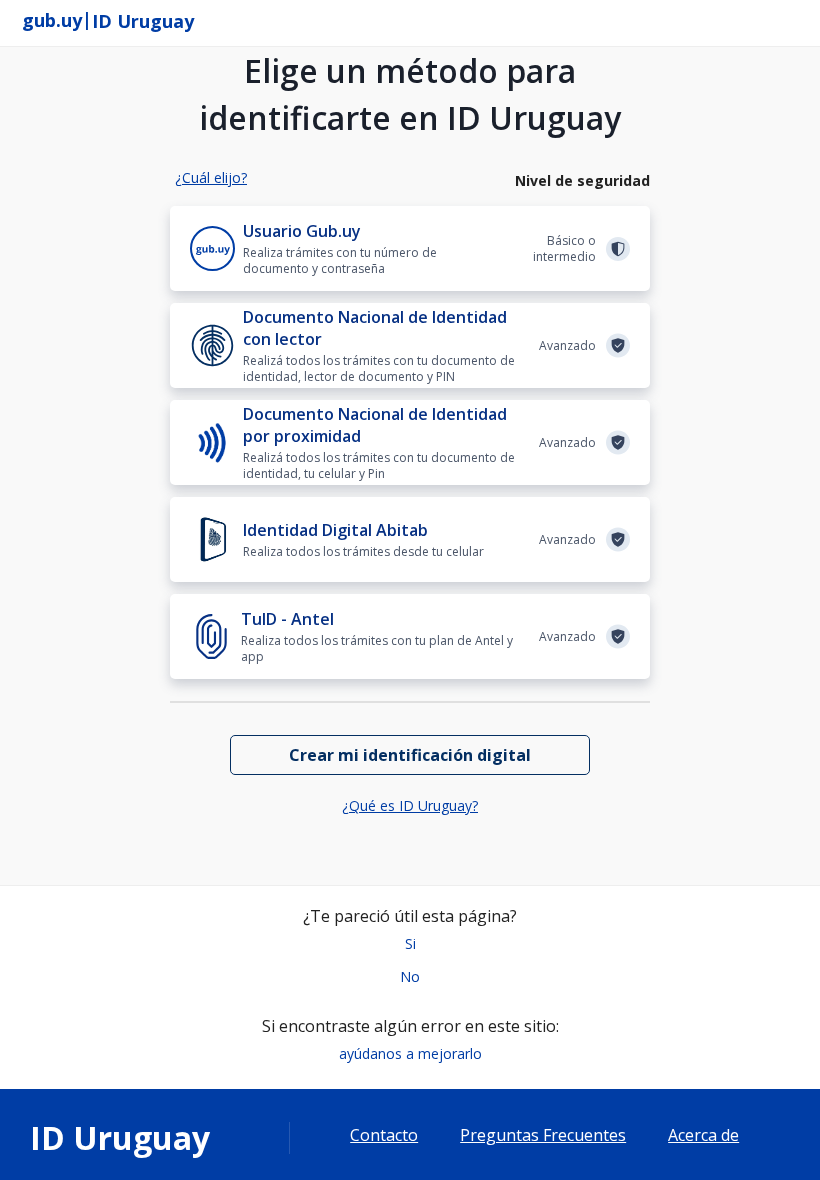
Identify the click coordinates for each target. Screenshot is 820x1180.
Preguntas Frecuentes (543, 1135)
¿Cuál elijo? (211, 177)
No (410, 976)
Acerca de (703, 1135)
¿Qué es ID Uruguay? (410, 805)
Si (410, 943)
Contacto (384, 1135)
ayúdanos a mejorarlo (410, 1053)
